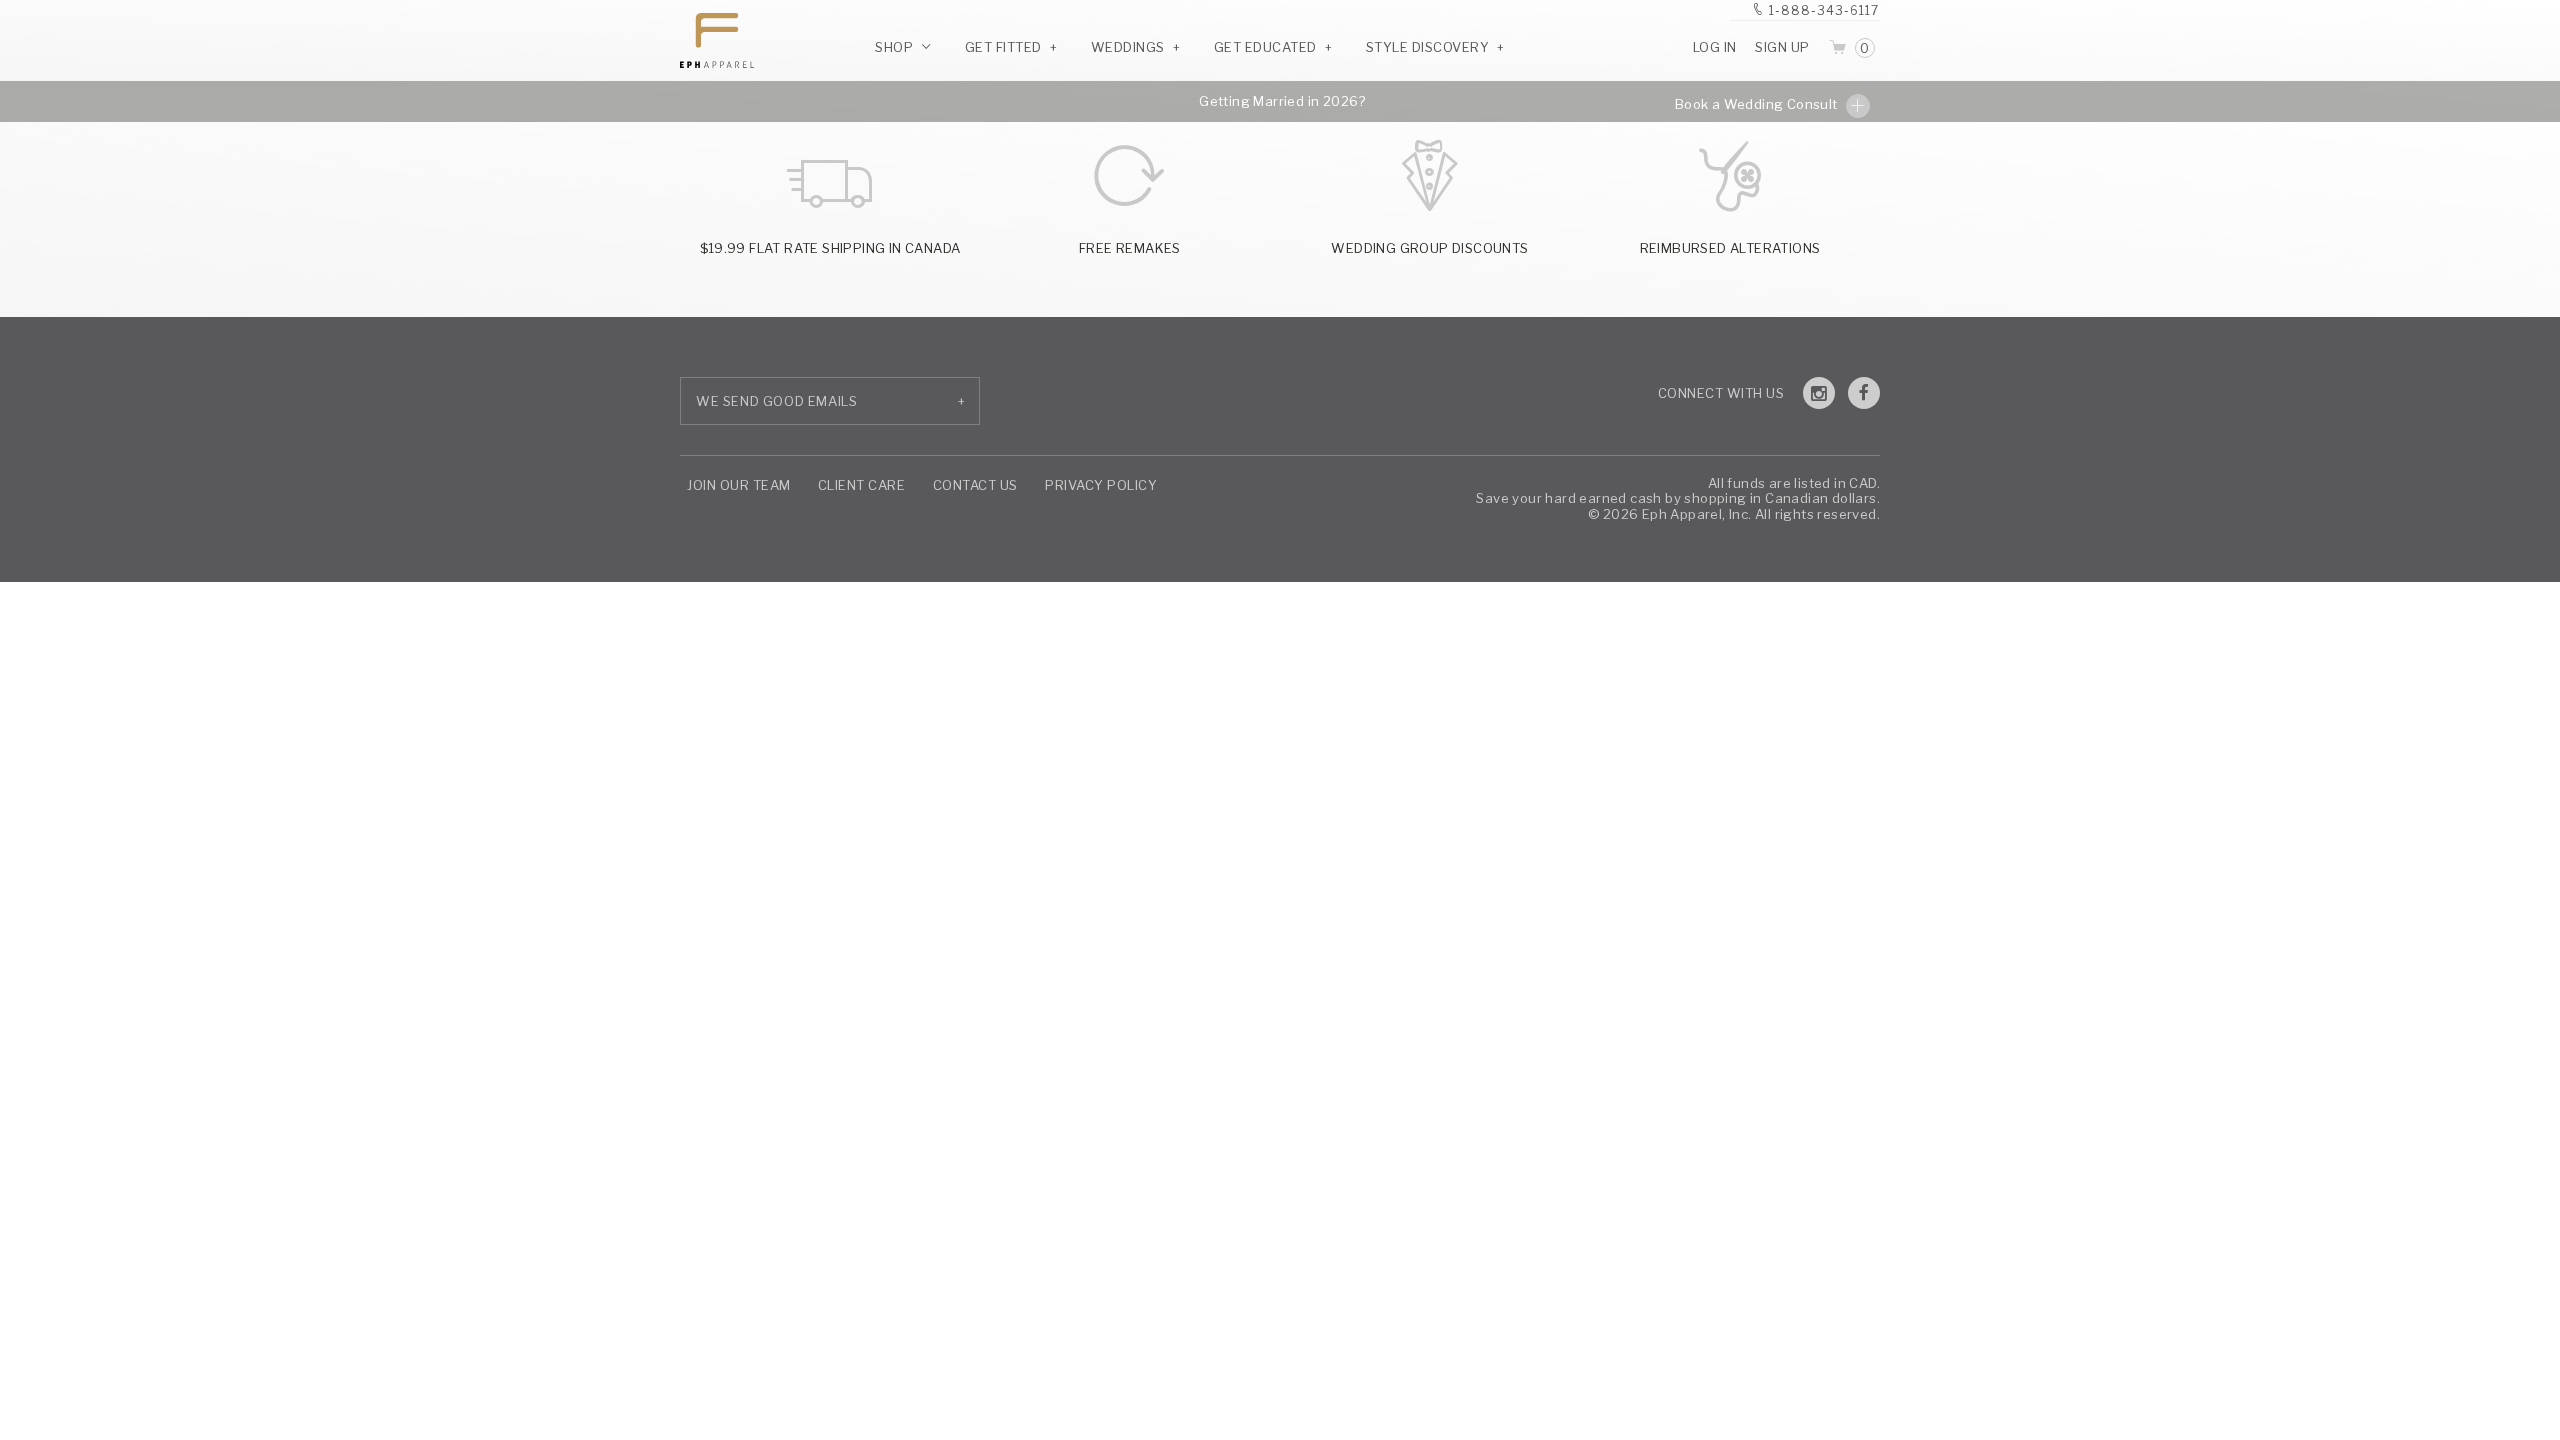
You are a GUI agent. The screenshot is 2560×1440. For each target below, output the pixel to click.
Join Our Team (739, 485)
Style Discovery (1428, 47)
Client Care (862, 485)
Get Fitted (1003, 47)
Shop (896, 47)
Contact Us (975, 485)
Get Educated (1265, 47)
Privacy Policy (1101, 485)
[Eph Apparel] (710, 40)
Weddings (1128, 47)
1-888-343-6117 (1824, 10)
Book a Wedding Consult (1758, 104)
